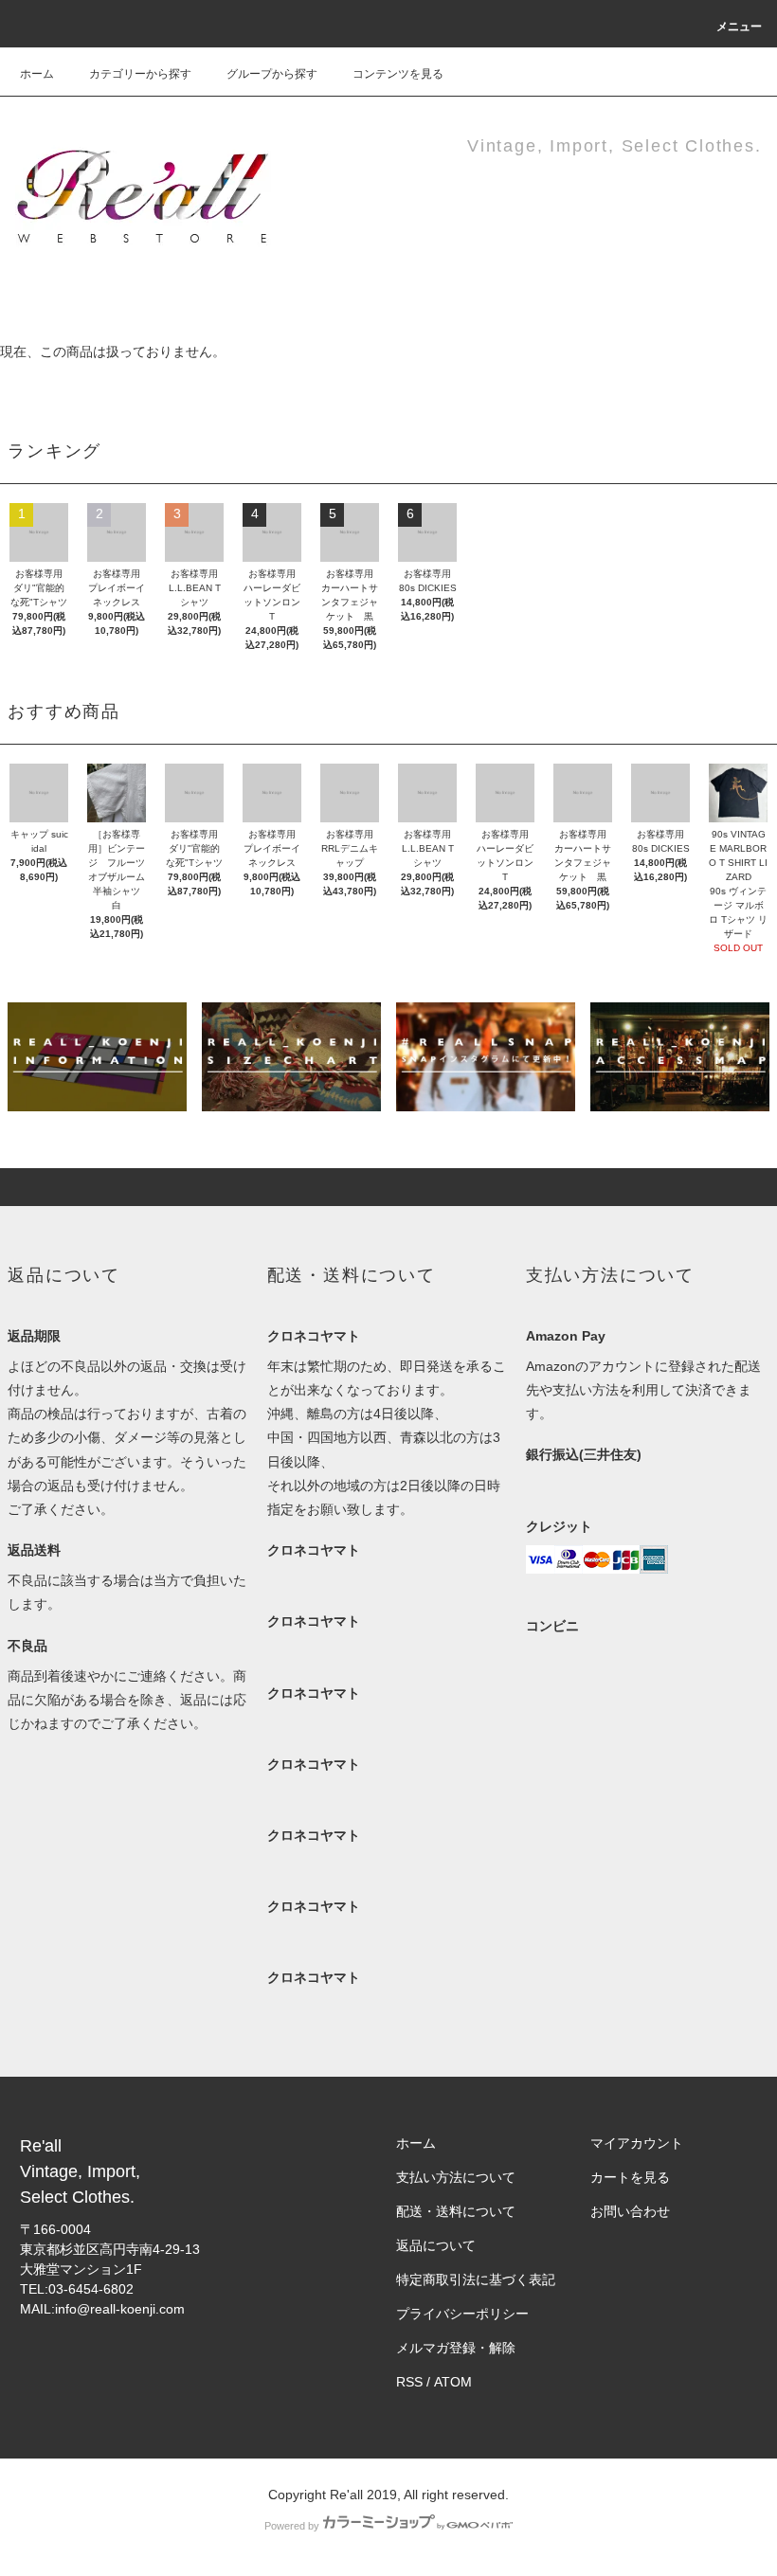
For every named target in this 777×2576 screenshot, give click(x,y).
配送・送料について (456, 2211)
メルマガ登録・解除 (456, 2348)
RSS (409, 2382)
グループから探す (272, 74)
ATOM (453, 2382)
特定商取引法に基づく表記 (476, 2279)
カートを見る (630, 2177)
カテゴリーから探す (140, 74)
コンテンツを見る (398, 74)
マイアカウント (637, 2143)
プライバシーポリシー (462, 2314)
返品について (436, 2245)
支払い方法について (456, 2177)
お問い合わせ (630, 2211)
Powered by (292, 2526)
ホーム (37, 74)
